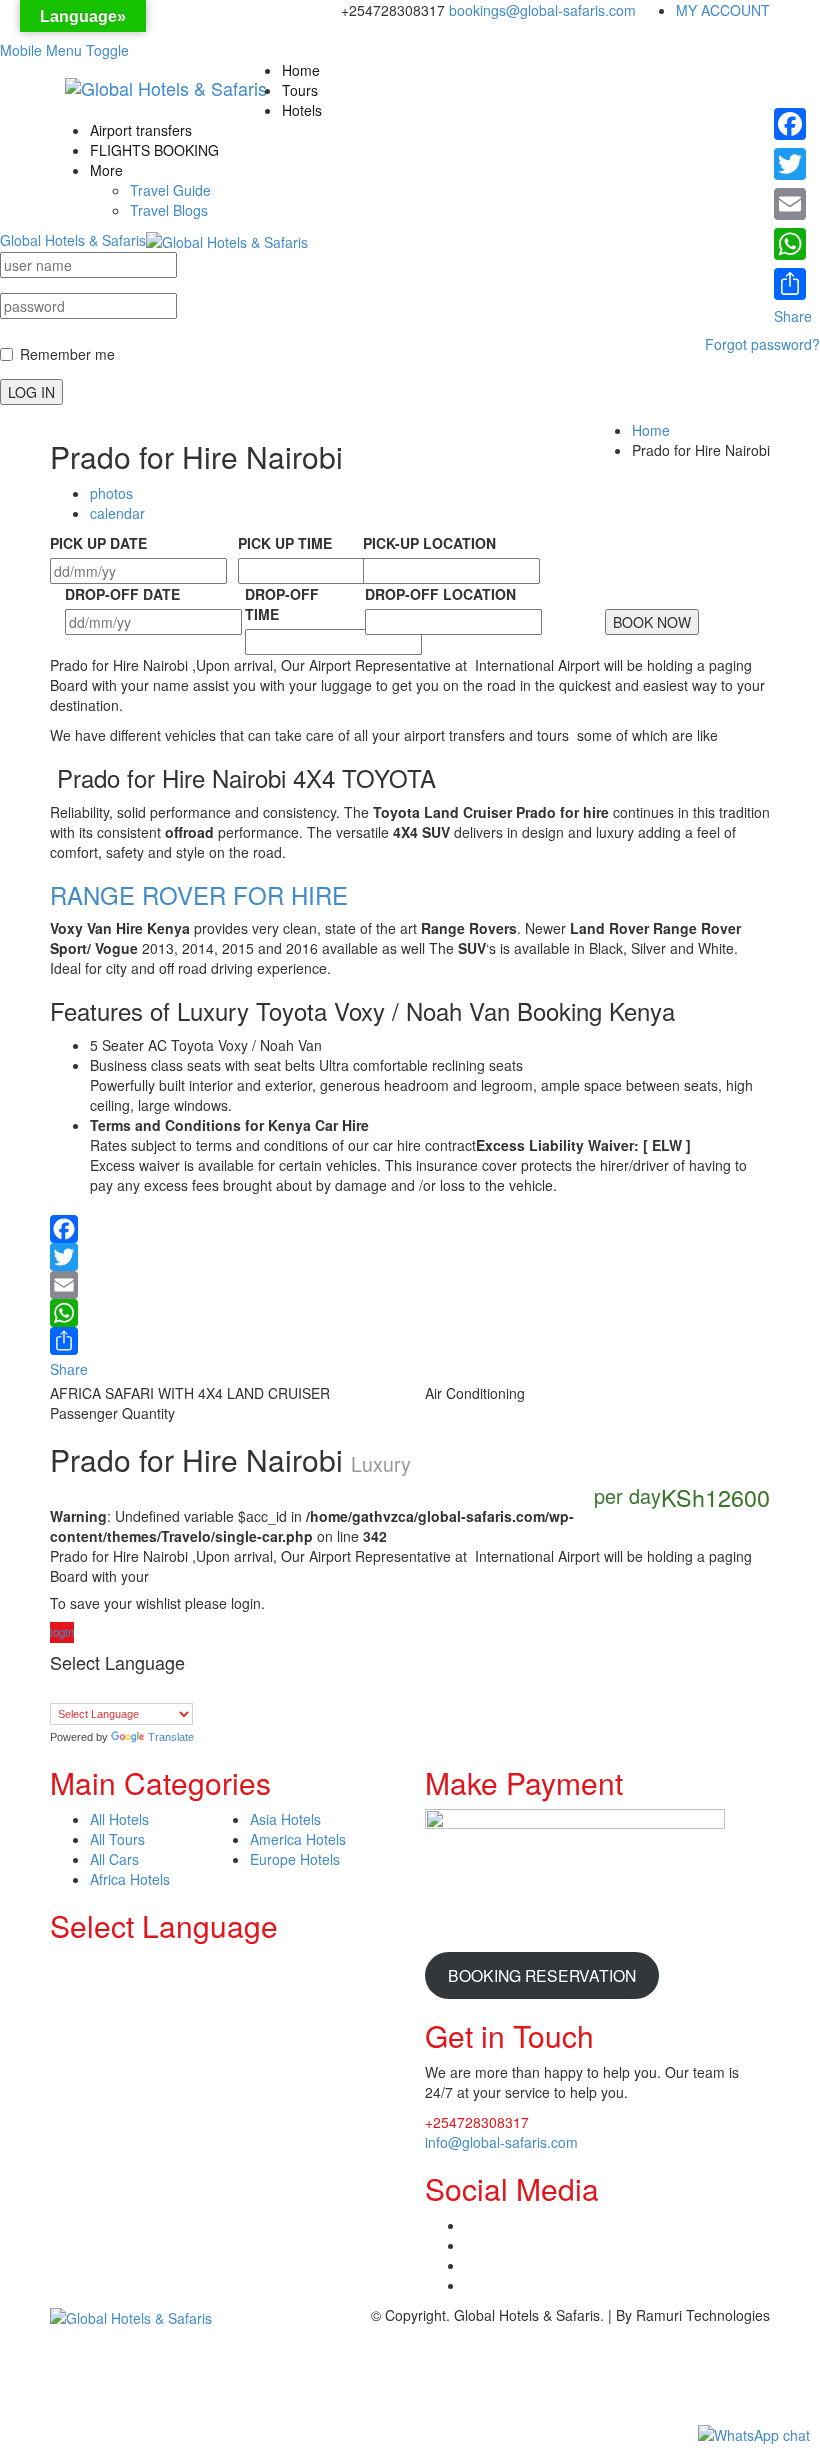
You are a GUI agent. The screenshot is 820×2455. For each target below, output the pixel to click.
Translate (171, 1737)
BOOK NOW (652, 622)
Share (69, 1369)
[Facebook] (410, 1224)
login (62, 1632)
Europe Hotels (295, 1859)
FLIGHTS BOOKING (154, 150)
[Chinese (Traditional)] (79, 1691)
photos (111, 493)
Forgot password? (762, 344)
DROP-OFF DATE (122, 594)
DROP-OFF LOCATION (440, 594)
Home (301, 70)
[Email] (410, 1285)
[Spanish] (179, 1691)
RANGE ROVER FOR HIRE (199, 894)
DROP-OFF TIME (282, 604)
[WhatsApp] (410, 1313)
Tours (300, 90)
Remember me (67, 354)
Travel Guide (170, 190)
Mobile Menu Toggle (64, 50)
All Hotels (119, 1819)
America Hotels (298, 1839)
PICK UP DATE (98, 543)
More (106, 170)
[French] (119, 1691)
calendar (117, 513)
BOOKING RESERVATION (542, 1975)
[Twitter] (410, 1257)
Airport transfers (141, 130)
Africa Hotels (130, 1879)
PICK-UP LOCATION (429, 543)
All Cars (114, 1859)
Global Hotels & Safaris (73, 240)
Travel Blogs (169, 210)
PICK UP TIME (285, 543)
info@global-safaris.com (501, 2142)
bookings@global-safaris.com (542, 10)
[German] (139, 1691)
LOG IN (31, 392)
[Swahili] (199, 1691)
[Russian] (159, 1691)
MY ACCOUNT (723, 10)
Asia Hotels (285, 1819)
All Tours (117, 1839)
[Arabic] (59, 1691)
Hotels (302, 110)
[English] (99, 1691)
